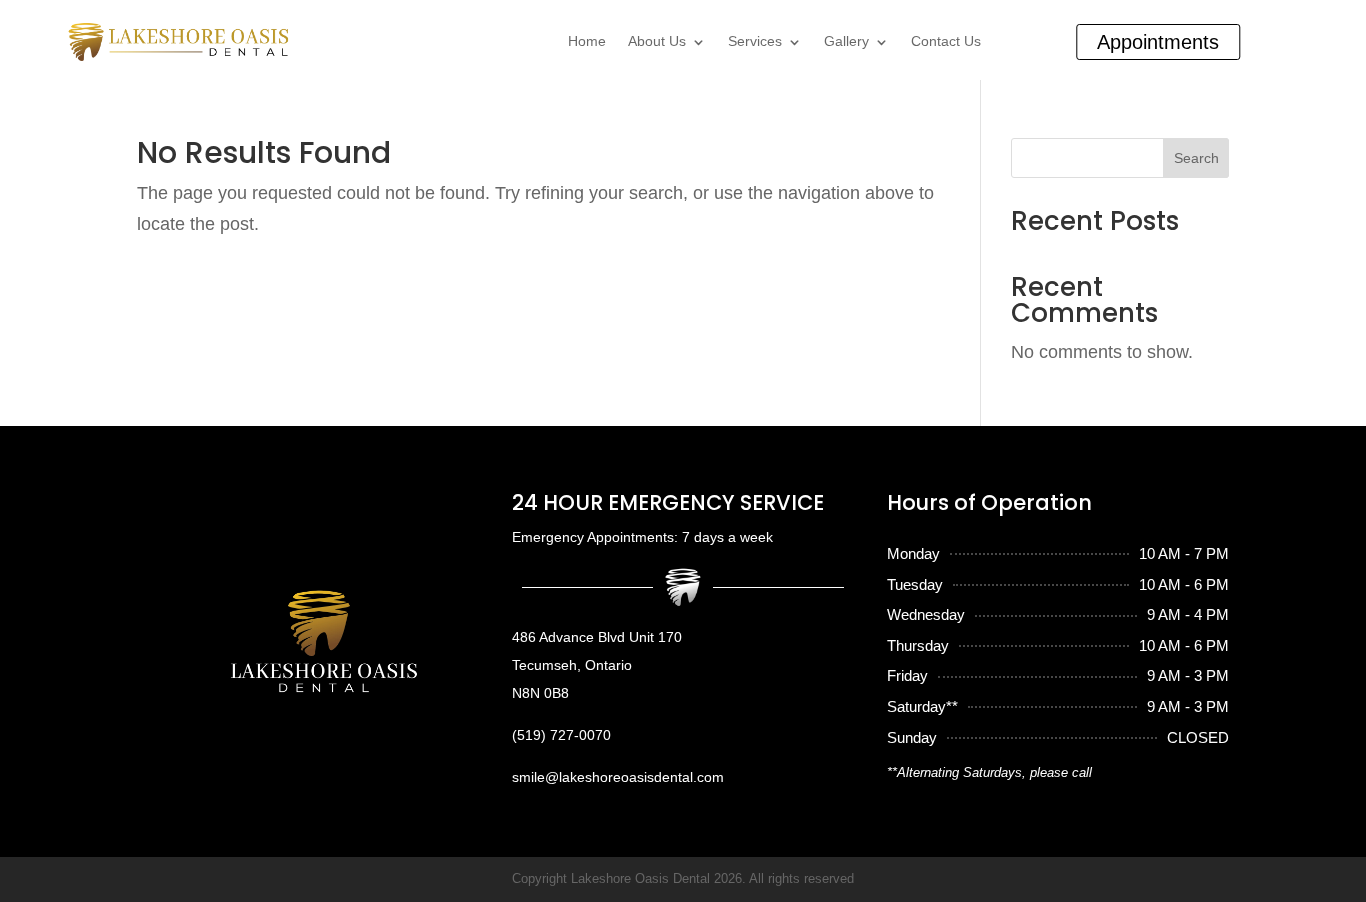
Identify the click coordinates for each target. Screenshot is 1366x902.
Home (587, 41)
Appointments (1158, 42)
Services (755, 41)
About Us (657, 41)
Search (1196, 158)
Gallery (846, 41)
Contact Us (946, 41)
